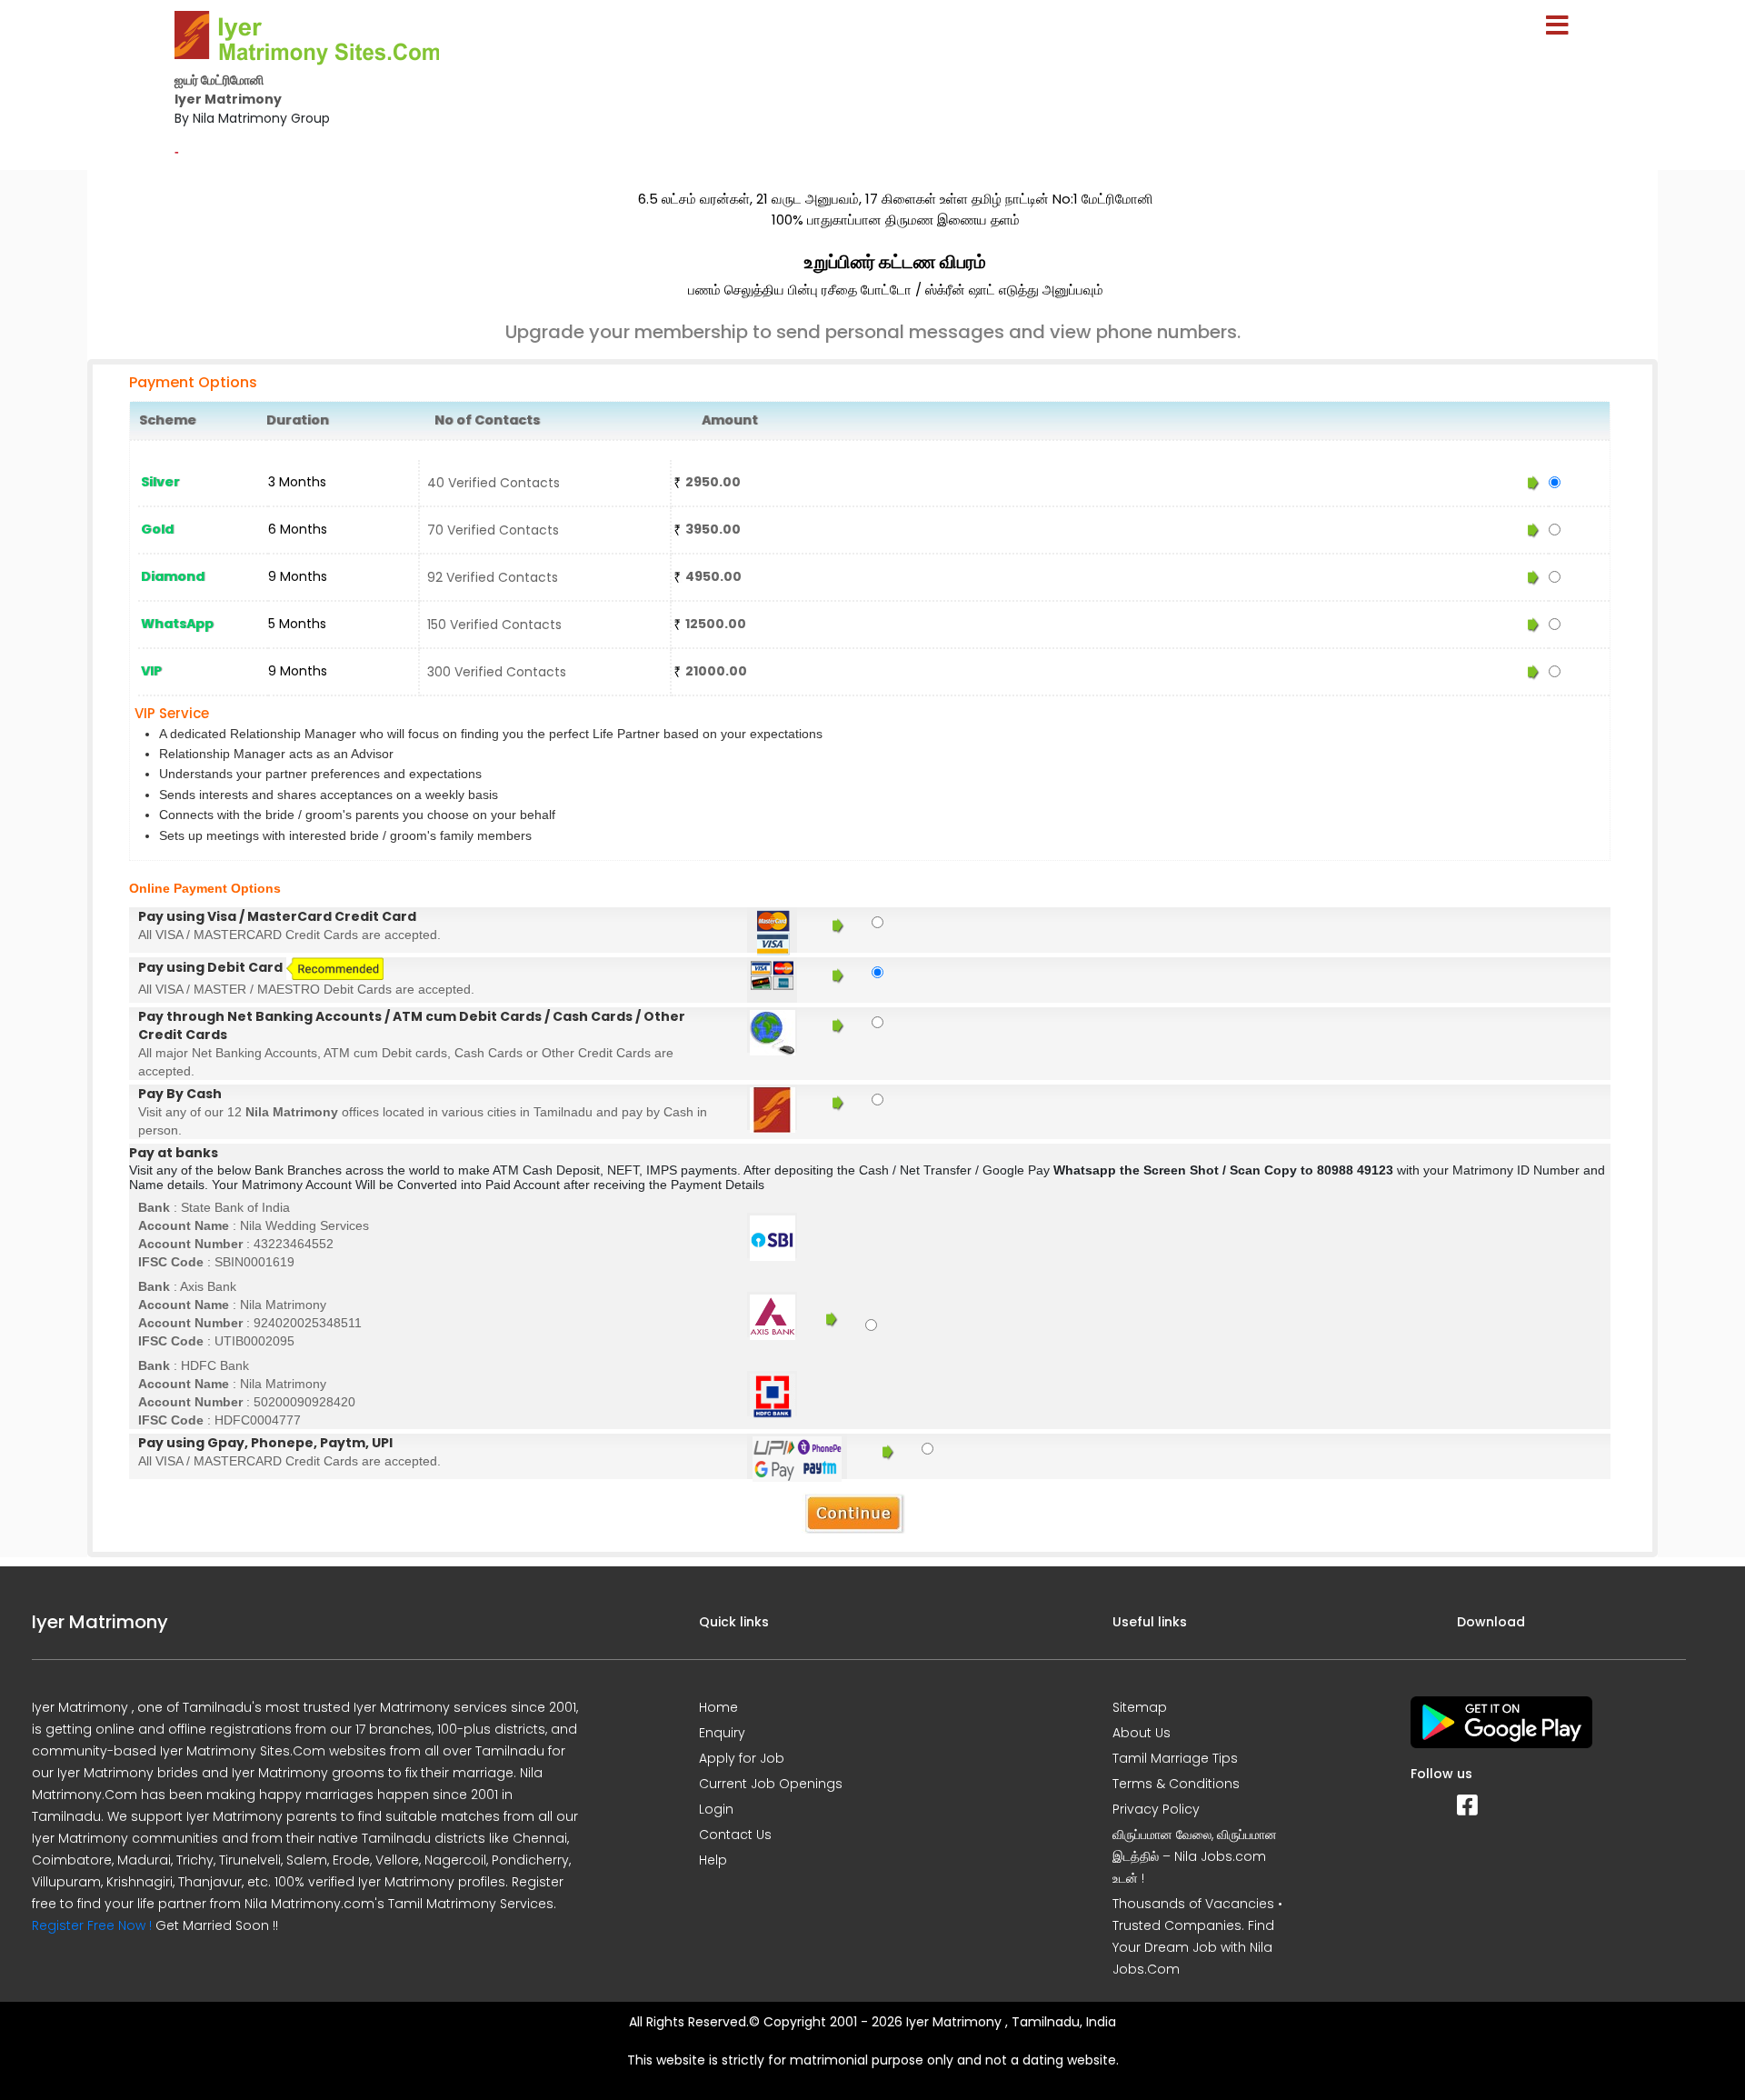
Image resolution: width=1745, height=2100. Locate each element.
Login (716, 1809)
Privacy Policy (1156, 1809)
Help (713, 1860)
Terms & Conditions (1176, 1784)
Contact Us (735, 1835)
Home (718, 1707)
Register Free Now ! (92, 1925)
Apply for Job (742, 1758)
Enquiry (722, 1733)
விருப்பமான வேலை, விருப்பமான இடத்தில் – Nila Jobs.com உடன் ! (1195, 1856)
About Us (1142, 1733)
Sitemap (1140, 1707)
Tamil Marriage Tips (1175, 1758)
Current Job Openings (771, 1784)
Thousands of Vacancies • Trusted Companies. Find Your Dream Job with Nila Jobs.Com (1197, 1936)
